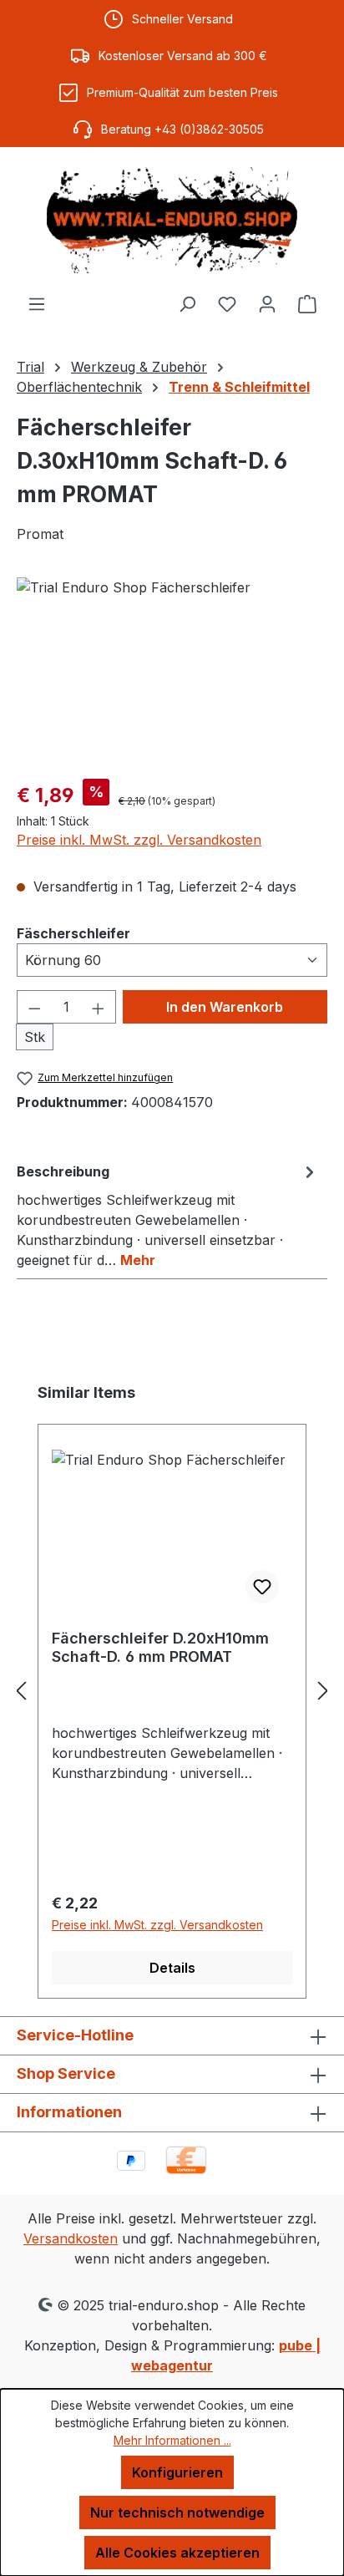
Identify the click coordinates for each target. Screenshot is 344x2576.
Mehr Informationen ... (172, 2440)
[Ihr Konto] (267, 303)
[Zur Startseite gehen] (172, 220)
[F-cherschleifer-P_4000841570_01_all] (172, 671)
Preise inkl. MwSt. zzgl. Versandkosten (139, 840)
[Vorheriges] (21, 1690)
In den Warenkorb (225, 1007)
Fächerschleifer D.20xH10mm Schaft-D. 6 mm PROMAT (160, 1647)
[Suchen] (187, 303)
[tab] (168, 1215)
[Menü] (37, 303)
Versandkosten (71, 2238)
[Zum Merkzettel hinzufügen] (262, 1587)
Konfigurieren (177, 2472)
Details (172, 1968)
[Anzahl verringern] (34, 1007)
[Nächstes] (323, 1690)
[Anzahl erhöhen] (99, 1007)
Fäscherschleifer (73, 933)
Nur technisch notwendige (177, 2512)
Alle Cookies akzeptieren (177, 2553)
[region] (172, 671)
